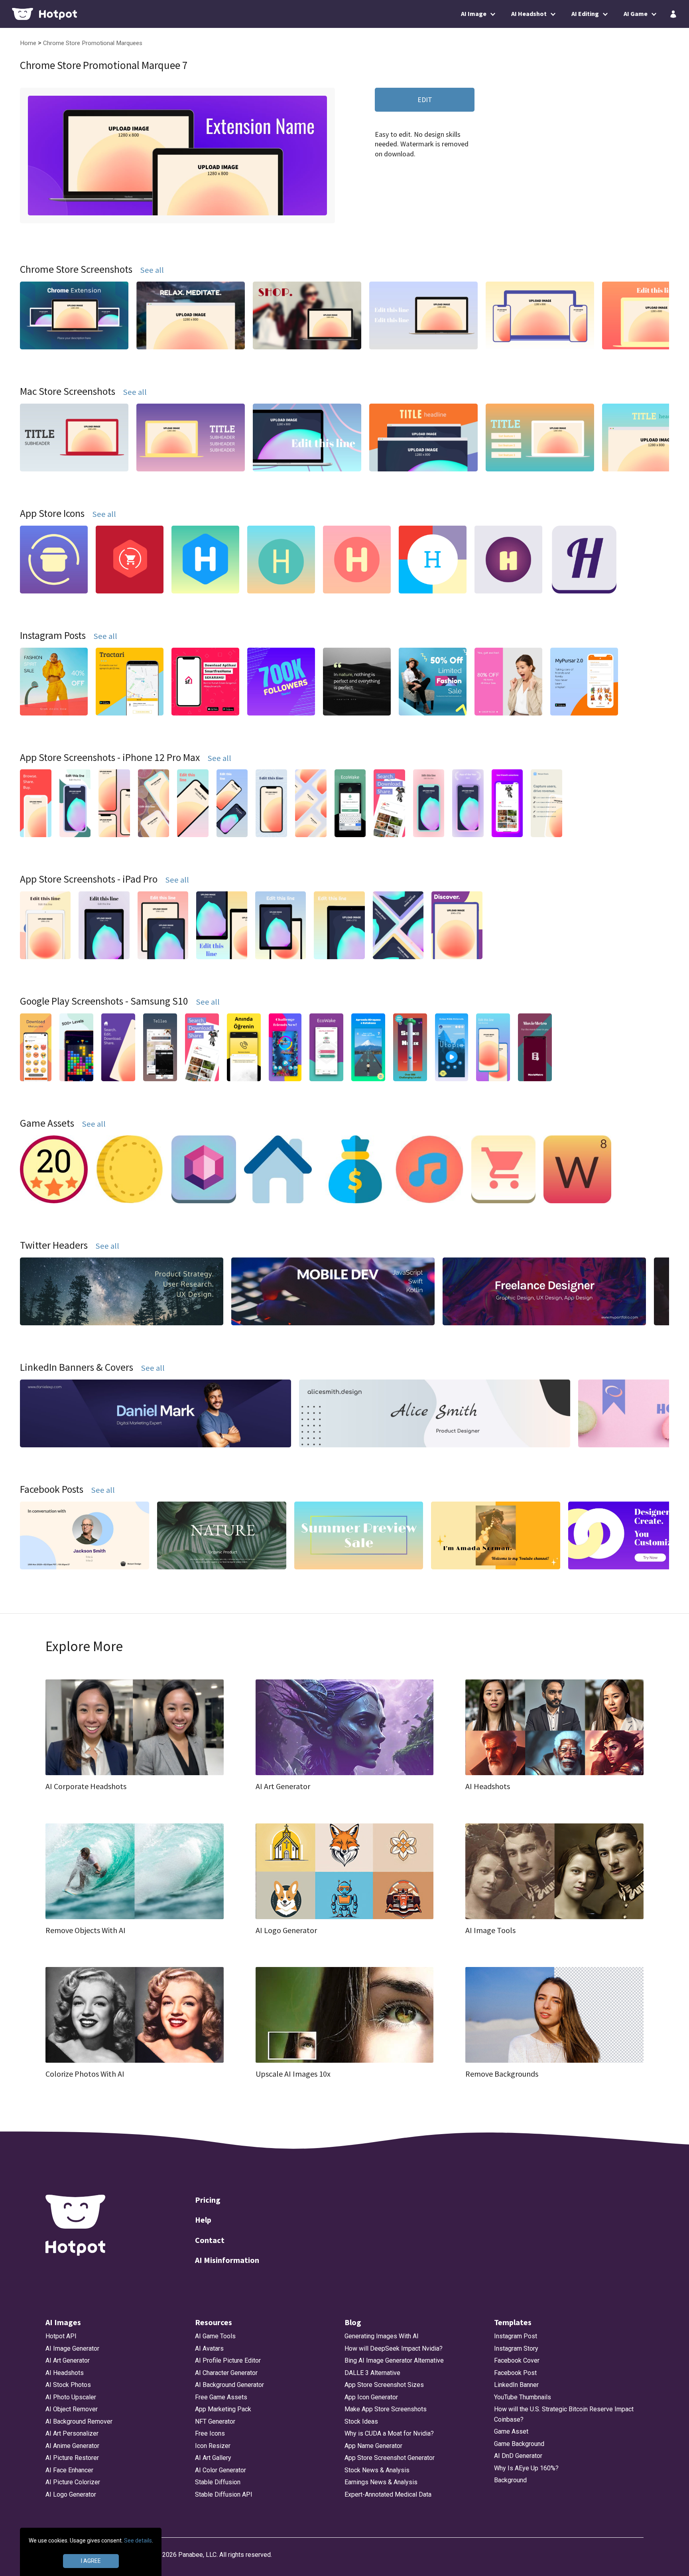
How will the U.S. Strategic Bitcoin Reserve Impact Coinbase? (564, 2414)
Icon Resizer (213, 2446)
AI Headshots (65, 2373)
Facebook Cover (517, 2360)
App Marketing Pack (223, 2409)
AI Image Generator (72, 2348)
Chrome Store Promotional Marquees (93, 43)
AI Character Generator (226, 2373)
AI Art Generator (68, 2360)
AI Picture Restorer (72, 2458)
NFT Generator (215, 2421)
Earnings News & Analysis (381, 2482)
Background (510, 2480)
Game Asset (511, 2431)
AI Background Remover (79, 2421)
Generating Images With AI (382, 2336)
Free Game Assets (221, 2397)
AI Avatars (209, 2348)
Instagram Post (516, 2336)
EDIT (425, 100)
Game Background (519, 2444)
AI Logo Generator (71, 2494)
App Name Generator (373, 2446)
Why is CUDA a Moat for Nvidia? (389, 2433)
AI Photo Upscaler (71, 2397)
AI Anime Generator (72, 2446)
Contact (210, 2240)
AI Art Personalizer (72, 2433)
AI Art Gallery (213, 2458)
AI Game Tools (215, 2336)
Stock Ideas (361, 2421)
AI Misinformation (227, 2260)
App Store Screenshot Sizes (384, 2385)
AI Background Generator (229, 2385)
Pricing (208, 2200)
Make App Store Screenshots (386, 2409)
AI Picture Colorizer (73, 2482)
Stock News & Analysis (377, 2470)
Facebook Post (515, 2373)
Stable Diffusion (218, 2482)
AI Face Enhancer (69, 2470)
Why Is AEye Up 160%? (526, 2468)
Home (29, 43)
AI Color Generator (220, 2470)
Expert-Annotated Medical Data (388, 2494)
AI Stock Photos (68, 2385)
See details (138, 2541)
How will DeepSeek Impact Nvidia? (394, 2348)
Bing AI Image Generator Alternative (394, 2360)
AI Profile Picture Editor (228, 2360)
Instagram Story (516, 2348)
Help (203, 2220)
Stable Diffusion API (224, 2494)
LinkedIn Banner (516, 2385)
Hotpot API (61, 2336)
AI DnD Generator (518, 2456)
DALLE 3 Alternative (372, 2373)
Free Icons (210, 2433)
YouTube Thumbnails (523, 2397)
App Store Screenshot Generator (390, 2458)
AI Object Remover (72, 2409)
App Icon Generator (371, 2397)
